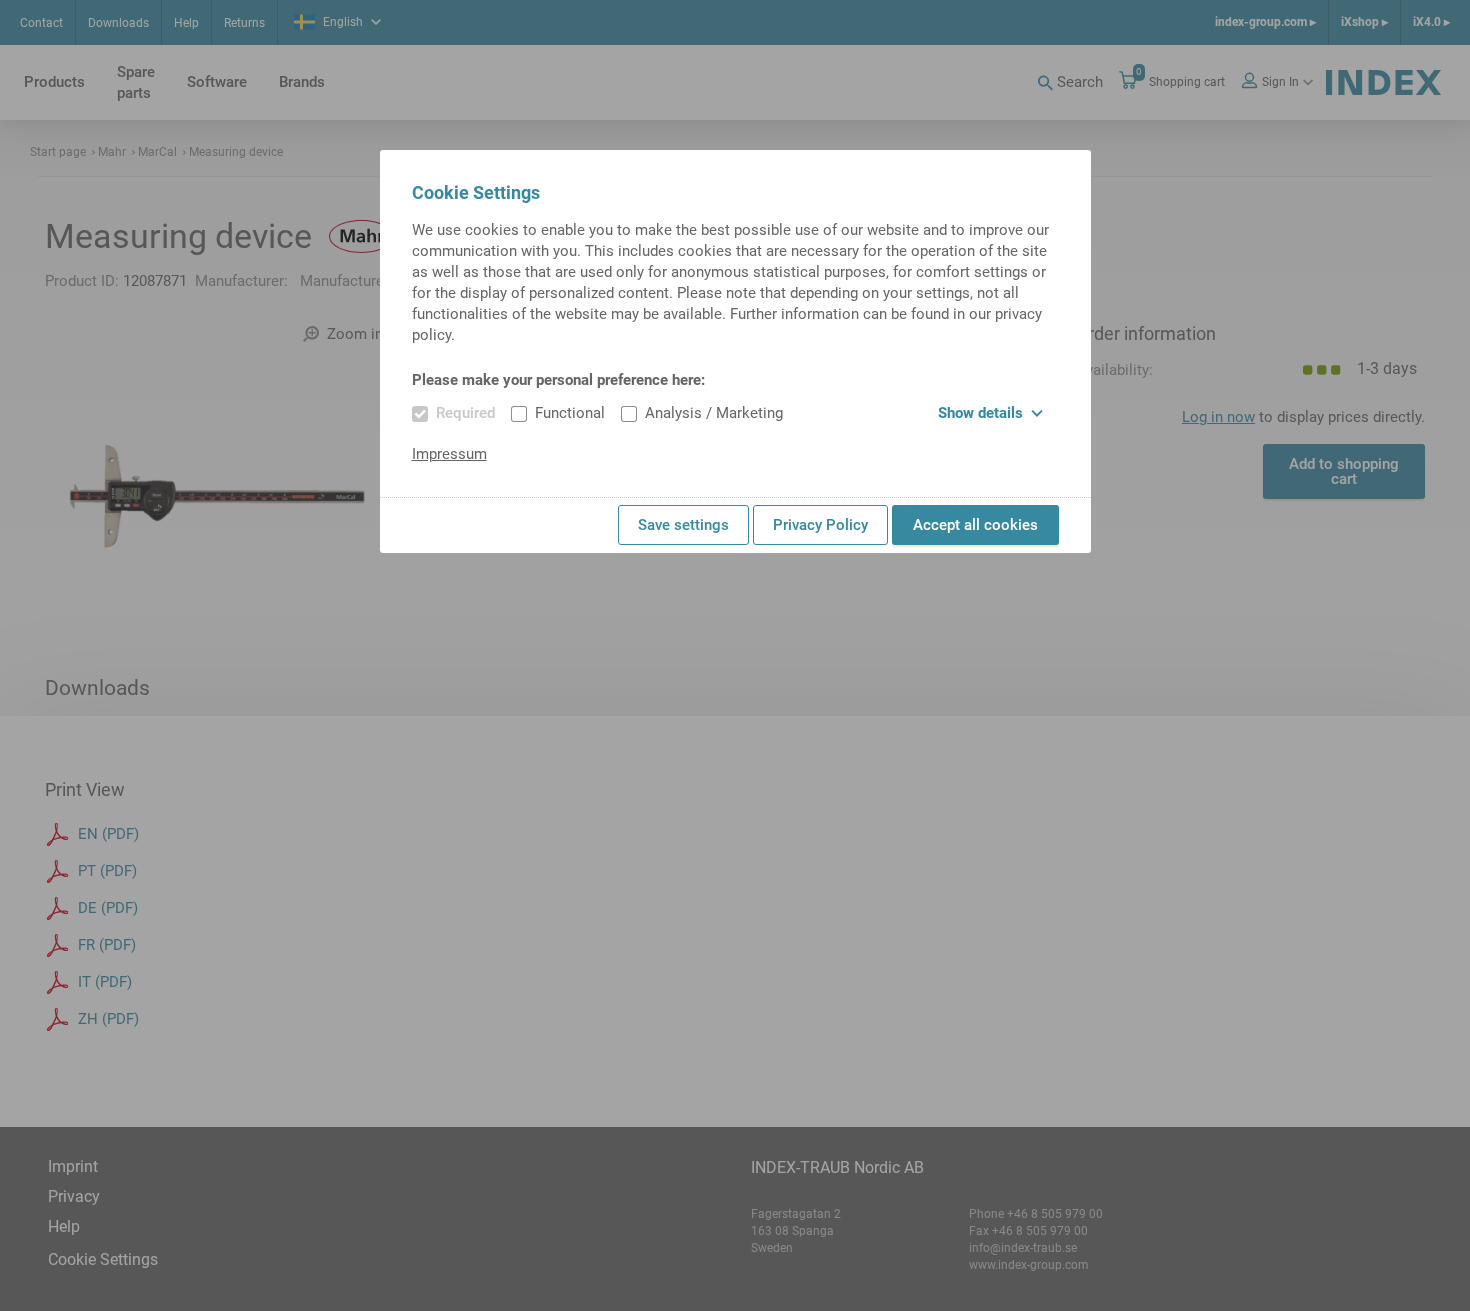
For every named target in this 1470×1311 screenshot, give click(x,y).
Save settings (683, 525)
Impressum (449, 454)
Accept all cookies (975, 525)
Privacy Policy (820, 525)
